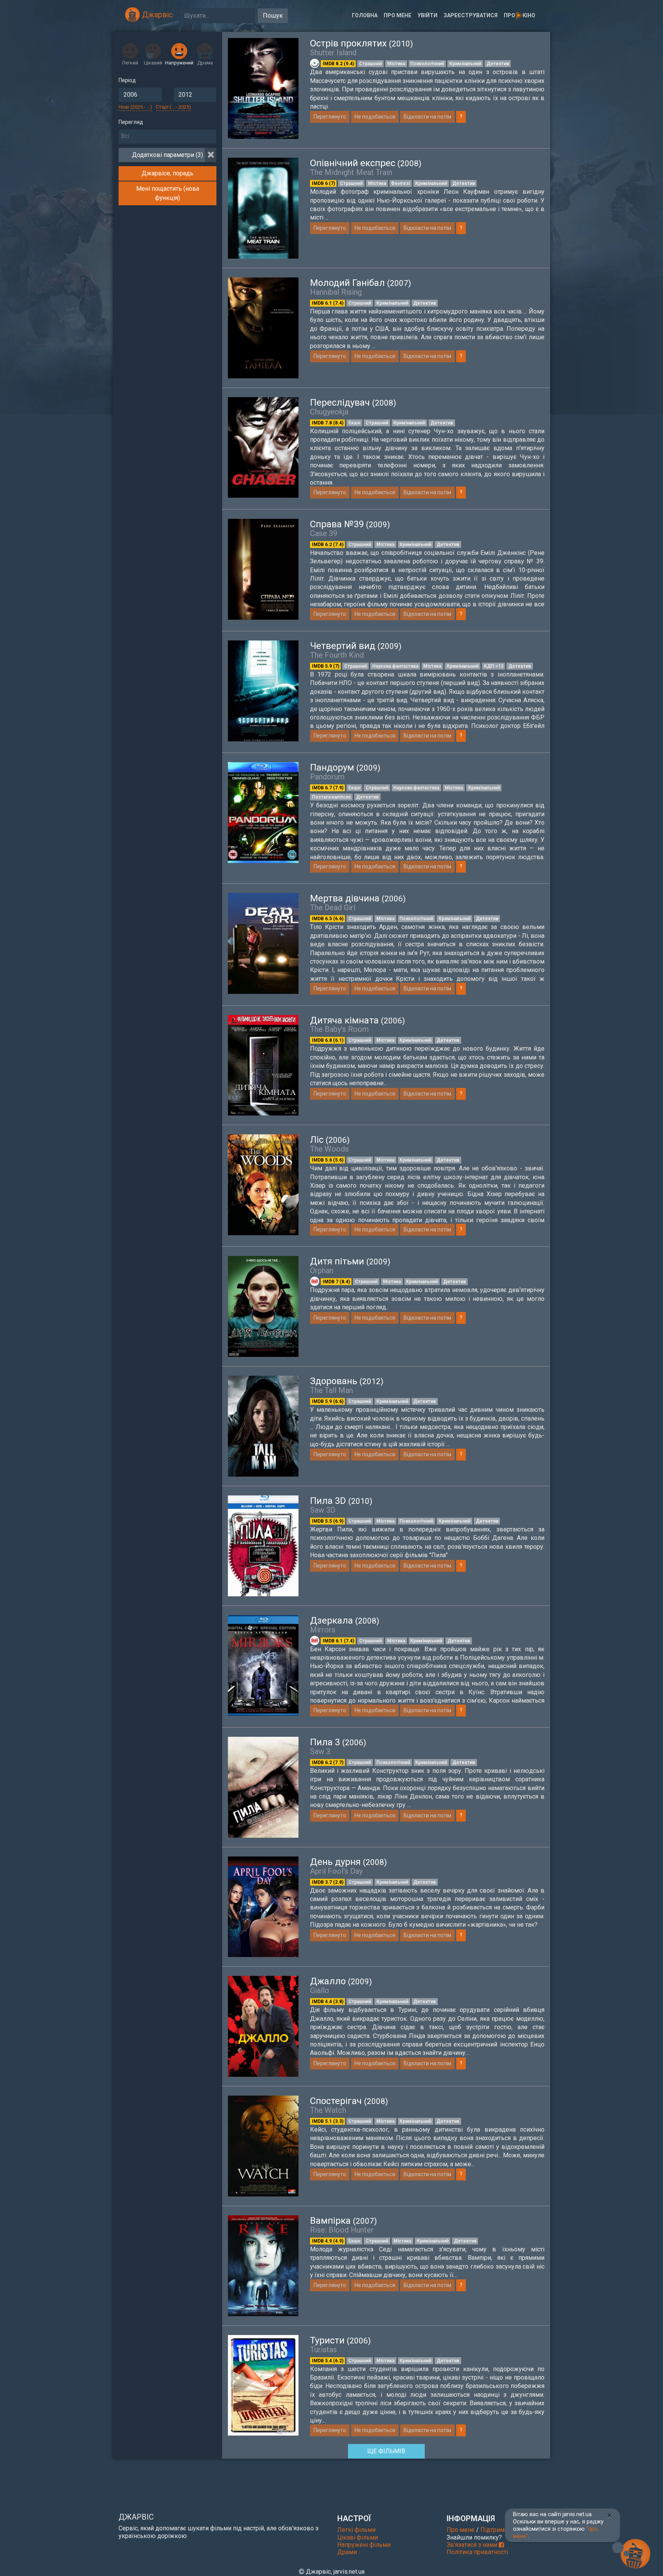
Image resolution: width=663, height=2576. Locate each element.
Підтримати (497, 2530)
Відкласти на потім (427, 117)
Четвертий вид (356, 646)
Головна (365, 15)
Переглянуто (330, 117)
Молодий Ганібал (360, 283)
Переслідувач (353, 403)
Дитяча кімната (357, 1020)
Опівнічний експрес (366, 163)
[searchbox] (167, 136)
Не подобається (375, 117)
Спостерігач (349, 2101)
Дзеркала (345, 1621)
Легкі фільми (356, 2530)
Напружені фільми (364, 2545)
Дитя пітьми (350, 1261)
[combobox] (167, 137)
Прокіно (520, 15)
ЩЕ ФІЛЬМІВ (386, 2451)
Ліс (330, 1140)
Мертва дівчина (358, 898)
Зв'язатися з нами (473, 2545)
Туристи (340, 2340)
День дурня (348, 1862)
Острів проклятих (361, 43)
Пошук (273, 16)
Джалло (341, 1981)
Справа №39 (350, 524)
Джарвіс (157, 15)
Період (127, 80)
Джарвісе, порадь (167, 173)
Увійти (427, 15)
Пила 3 (338, 1742)
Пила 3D (341, 1501)
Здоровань (347, 1381)
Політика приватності (477, 2552)
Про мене (397, 15)
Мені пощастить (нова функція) (168, 193)
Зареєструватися (471, 15)
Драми (347, 2552)
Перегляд (131, 122)
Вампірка (343, 2221)
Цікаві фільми (358, 2537)
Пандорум (345, 767)
